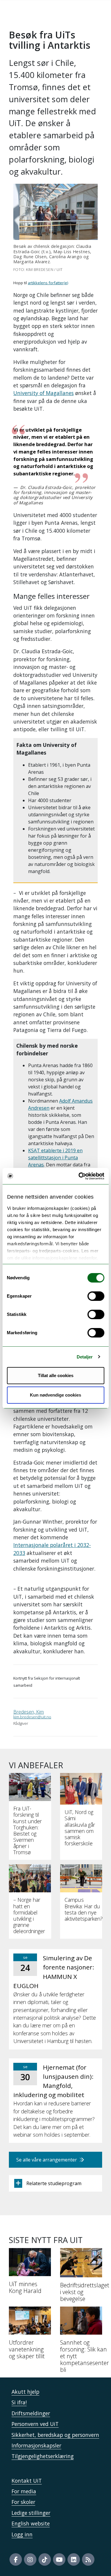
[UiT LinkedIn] (74, 2559)
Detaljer (85, 1357)
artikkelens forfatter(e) (48, 283)
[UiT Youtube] (59, 2559)
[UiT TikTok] (45, 2559)
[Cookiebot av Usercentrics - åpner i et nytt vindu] (79, 1176)
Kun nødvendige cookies (55, 1395)
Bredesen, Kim (29, 1712)
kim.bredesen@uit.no (32, 1717)
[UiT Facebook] (16, 2559)
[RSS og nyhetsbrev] (88, 2559)
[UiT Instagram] (30, 2559)
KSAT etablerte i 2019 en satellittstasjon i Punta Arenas (55, 1158)
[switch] (96, 1296)
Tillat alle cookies (56, 1375)
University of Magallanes (44, 393)
